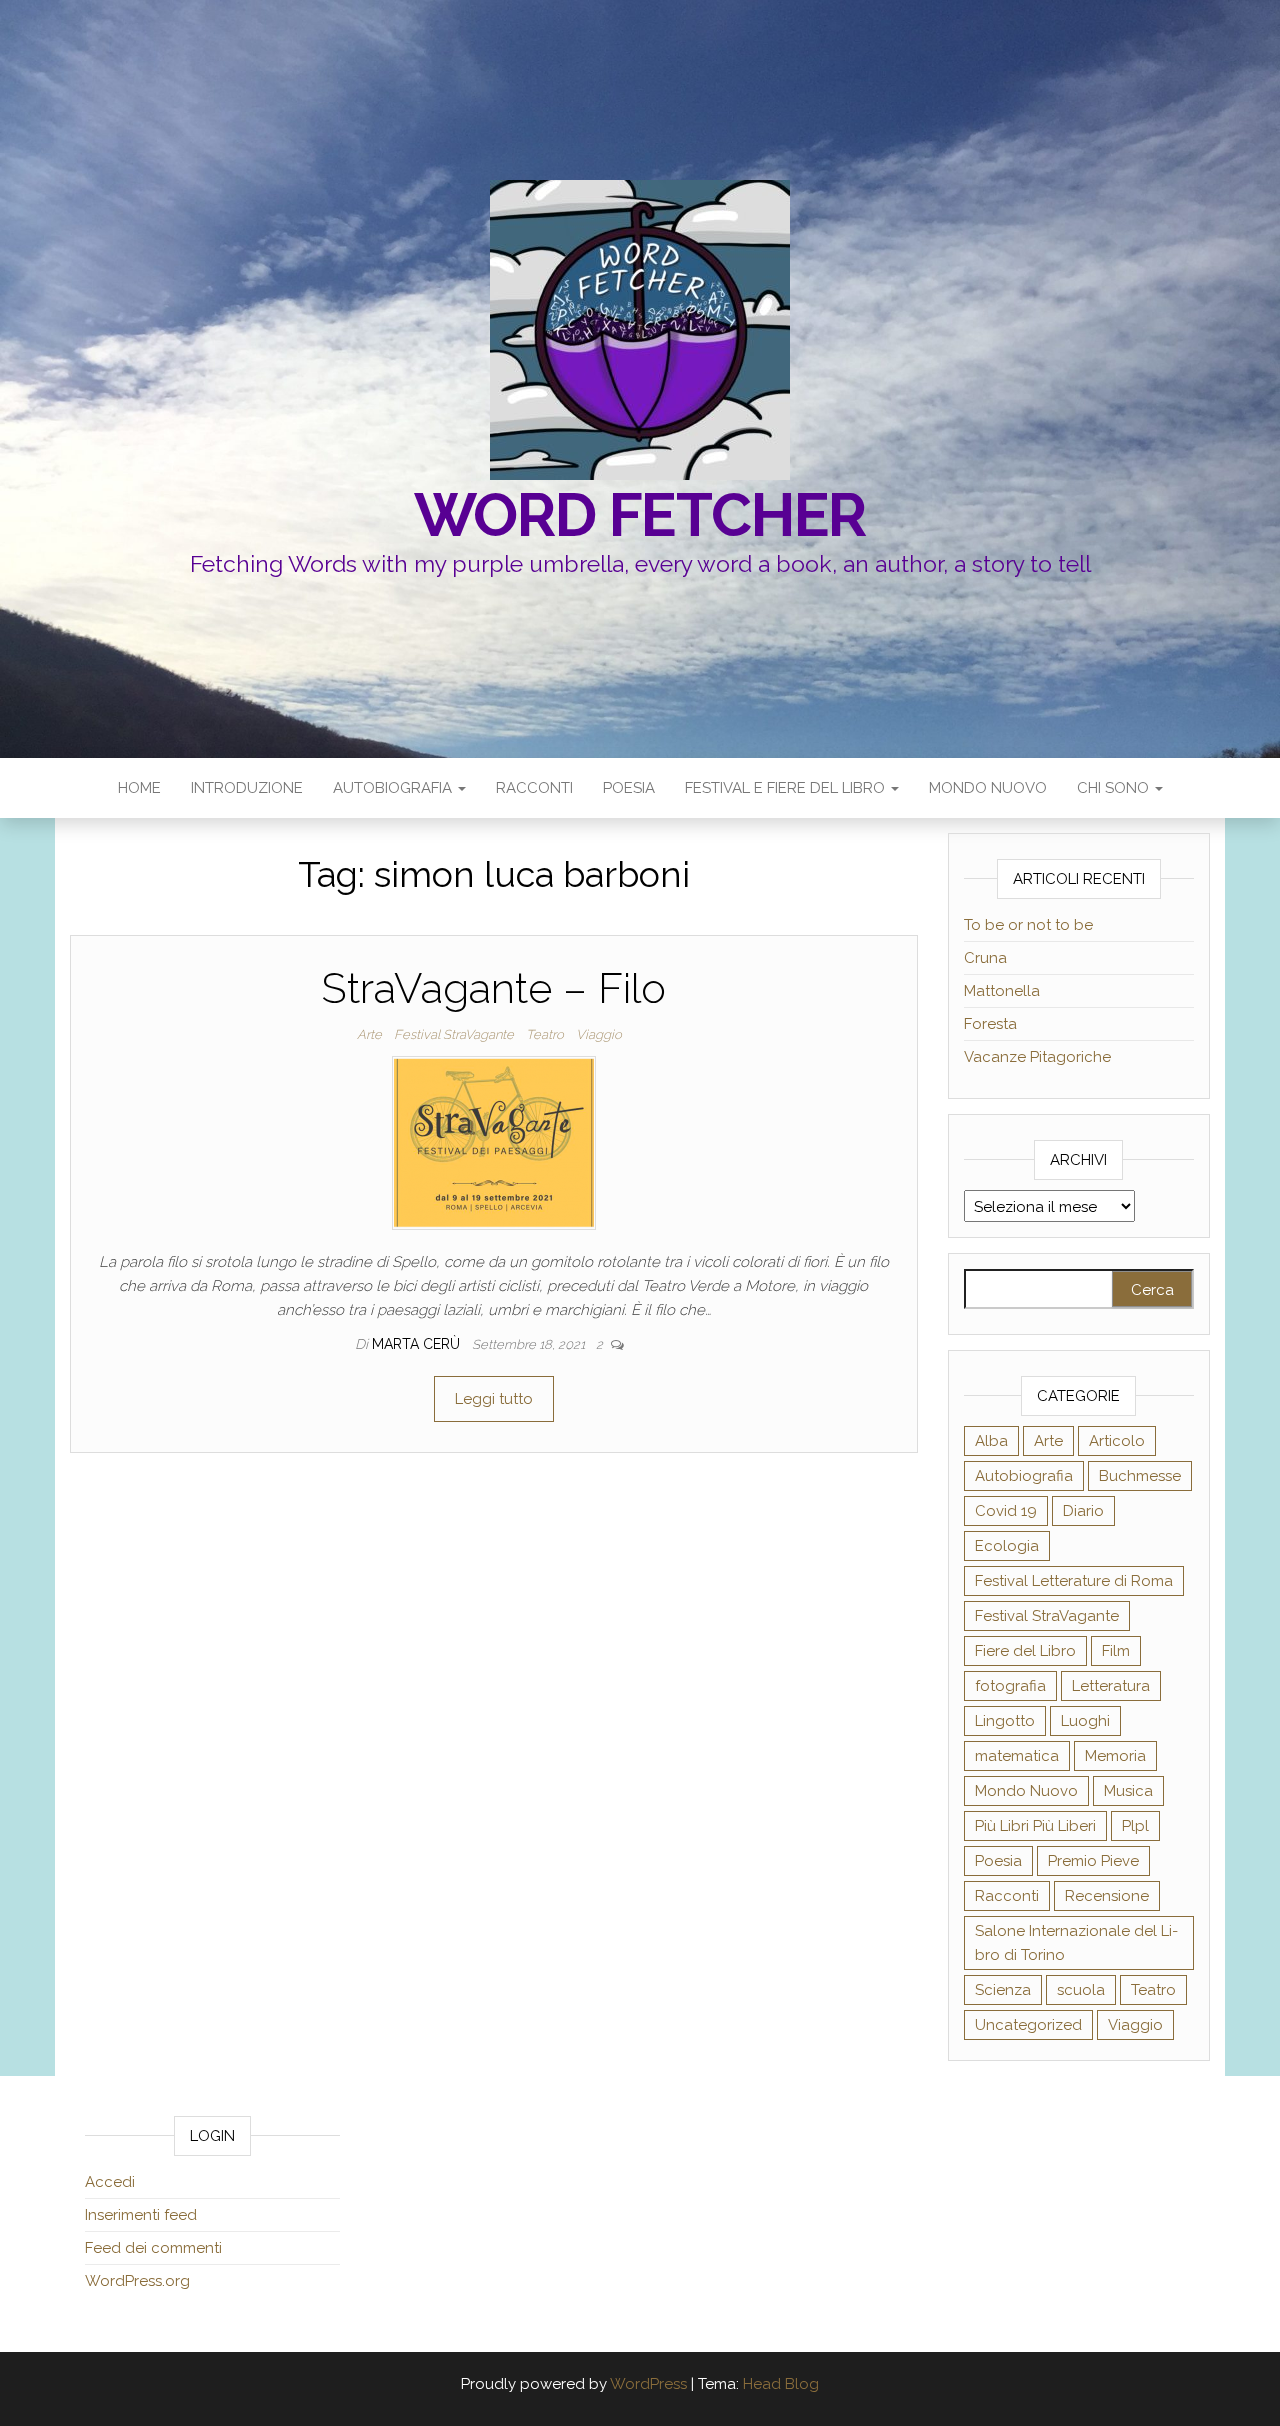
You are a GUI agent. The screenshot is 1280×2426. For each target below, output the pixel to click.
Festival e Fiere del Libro (787, 788)
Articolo (1117, 1441)
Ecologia (1007, 1546)
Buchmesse (1140, 1476)
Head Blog (781, 2384)
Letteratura (1111, 1686)
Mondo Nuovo (988, 788)
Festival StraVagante (454, 1034)
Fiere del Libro (1025, 1651)
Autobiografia (394, 788)
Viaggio (599, 1034)
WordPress (648, 2384)
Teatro (545, 1034)
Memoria (1115, 1756)
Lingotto (1005, 1721)
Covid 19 (1006, 1511)
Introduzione (247, 788)
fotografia (1010, 1686)
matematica (1017, 1756)
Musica (1128, 1791)
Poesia (629, 788)
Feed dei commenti (153, 2248)
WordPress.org (137, 2281)
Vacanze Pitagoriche (1037, 1057)
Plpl (1135, 1826)
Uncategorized (1028, 2025)
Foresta (990, 1024)
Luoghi (1085, 1721)
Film (1116, 1651)
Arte (369, 1034)
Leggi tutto (494, 1399)
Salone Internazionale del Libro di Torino (1076, 1943)
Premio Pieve (1093, 1861)
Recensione (1107, 1896)
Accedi (110, 2182)
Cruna (985, 958)
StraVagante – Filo (493, 988)
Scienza (1003, 1990)
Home (139, 788)
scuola (1081, 1990)
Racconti (534, 788)
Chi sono (1115, 788)
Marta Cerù (418, 1344)
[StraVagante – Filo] (494, 1142)
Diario (1083, 1511)
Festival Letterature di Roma (1074, 1581)
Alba (991, 1441)
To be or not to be (1028, 925)
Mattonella (1002, 991)
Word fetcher (640, 515)
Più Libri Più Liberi (1035, 1826)
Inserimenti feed (141, 2215)
